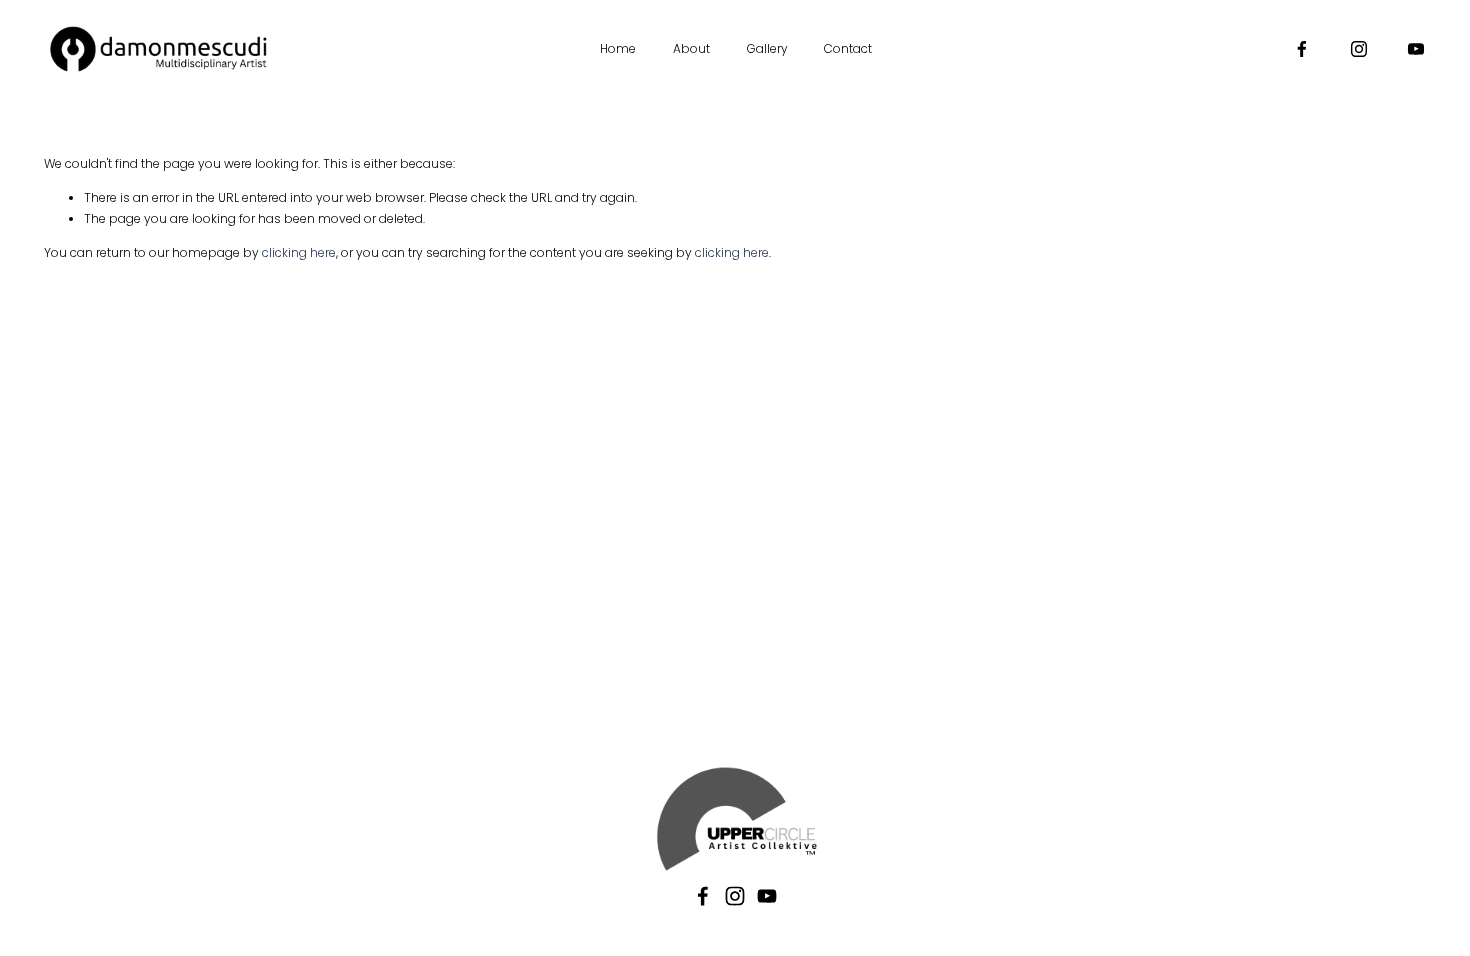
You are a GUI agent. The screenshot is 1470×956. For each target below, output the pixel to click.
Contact (848, 48)
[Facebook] (1302, 49)
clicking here (299, 252)
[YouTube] (1416, 49)
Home (618, 48)
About (691, 48)
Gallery (767, 48)
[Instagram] (1359, 49)
